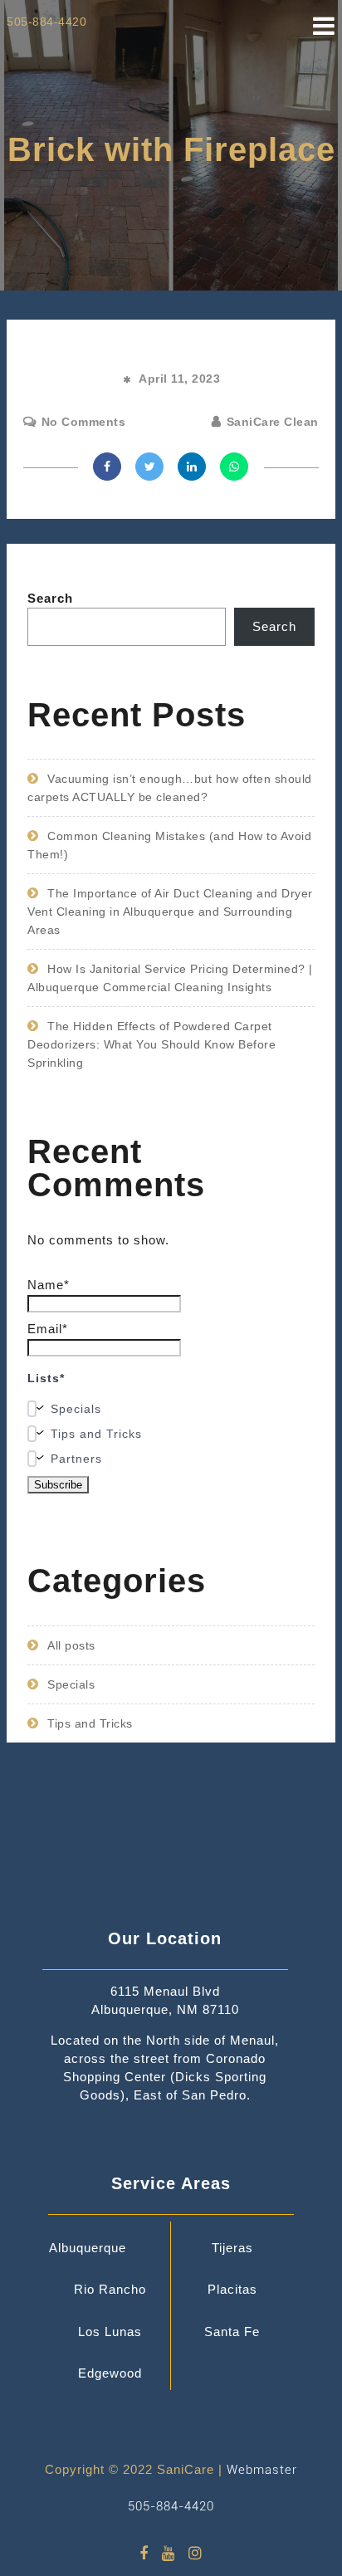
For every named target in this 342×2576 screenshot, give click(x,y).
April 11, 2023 (179, 379)
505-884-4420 (171, 2506)
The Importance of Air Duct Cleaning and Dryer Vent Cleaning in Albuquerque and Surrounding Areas (170, 912)
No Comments (83, 422)
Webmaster (262, 2470)
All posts (71, 1645)
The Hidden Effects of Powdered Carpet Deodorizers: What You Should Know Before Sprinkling (151, 1044)
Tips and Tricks (90, 1723)
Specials (71, 1684)
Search (50, 598)
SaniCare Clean (273, 422)
